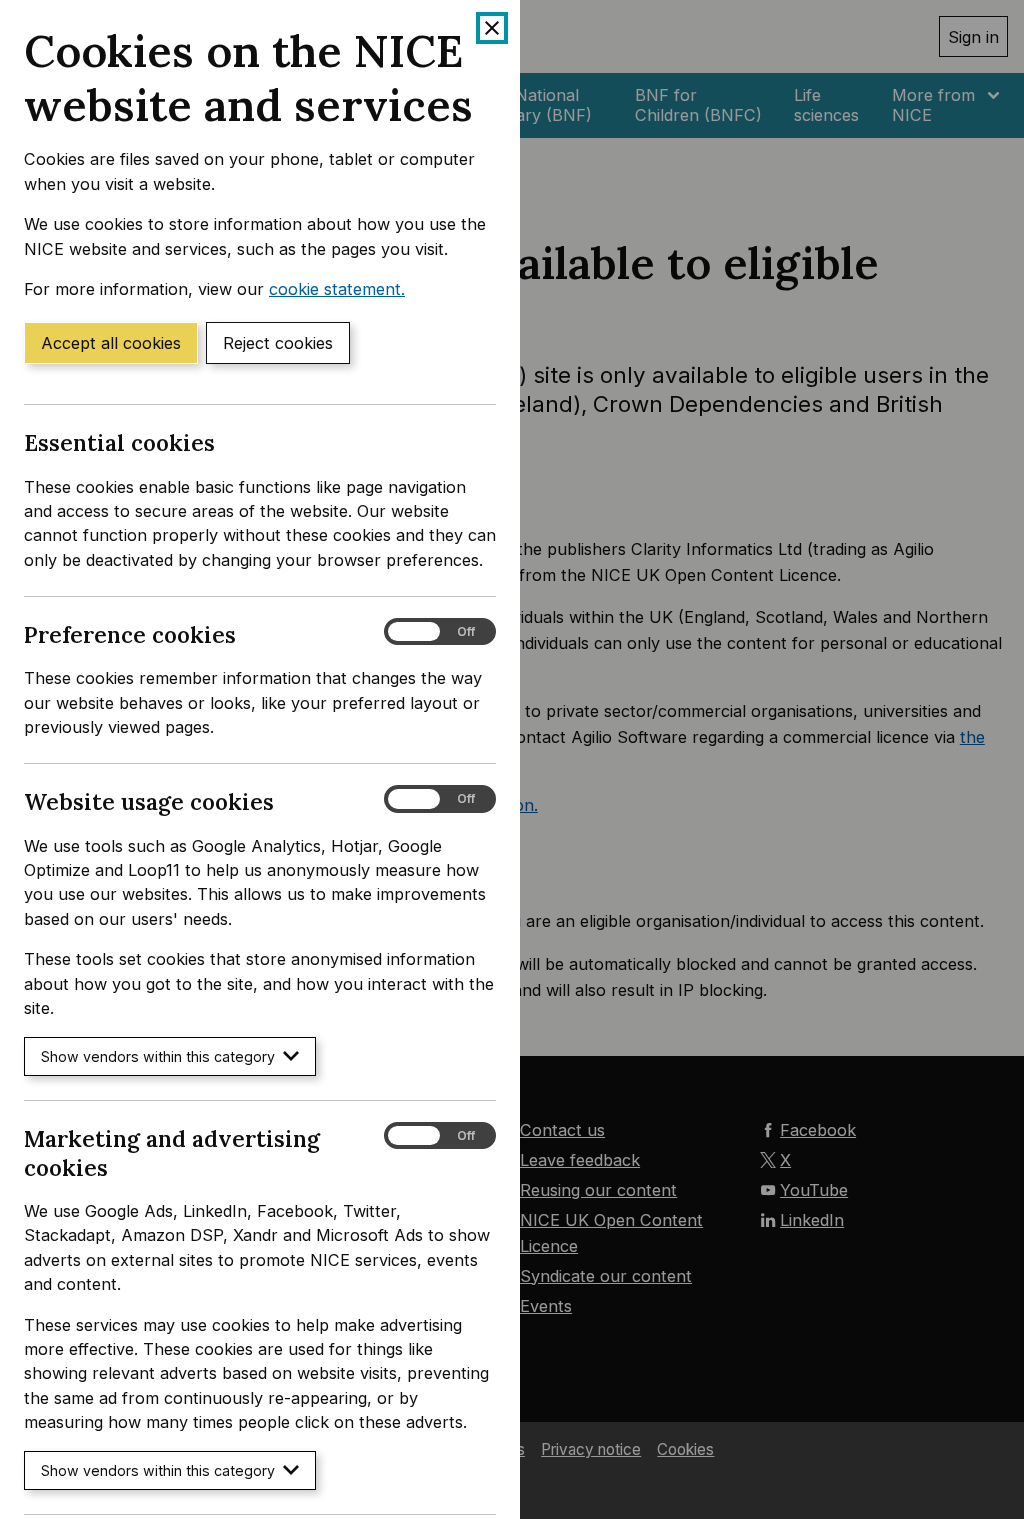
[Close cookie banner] (492, 28)
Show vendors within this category (158, 1056)
